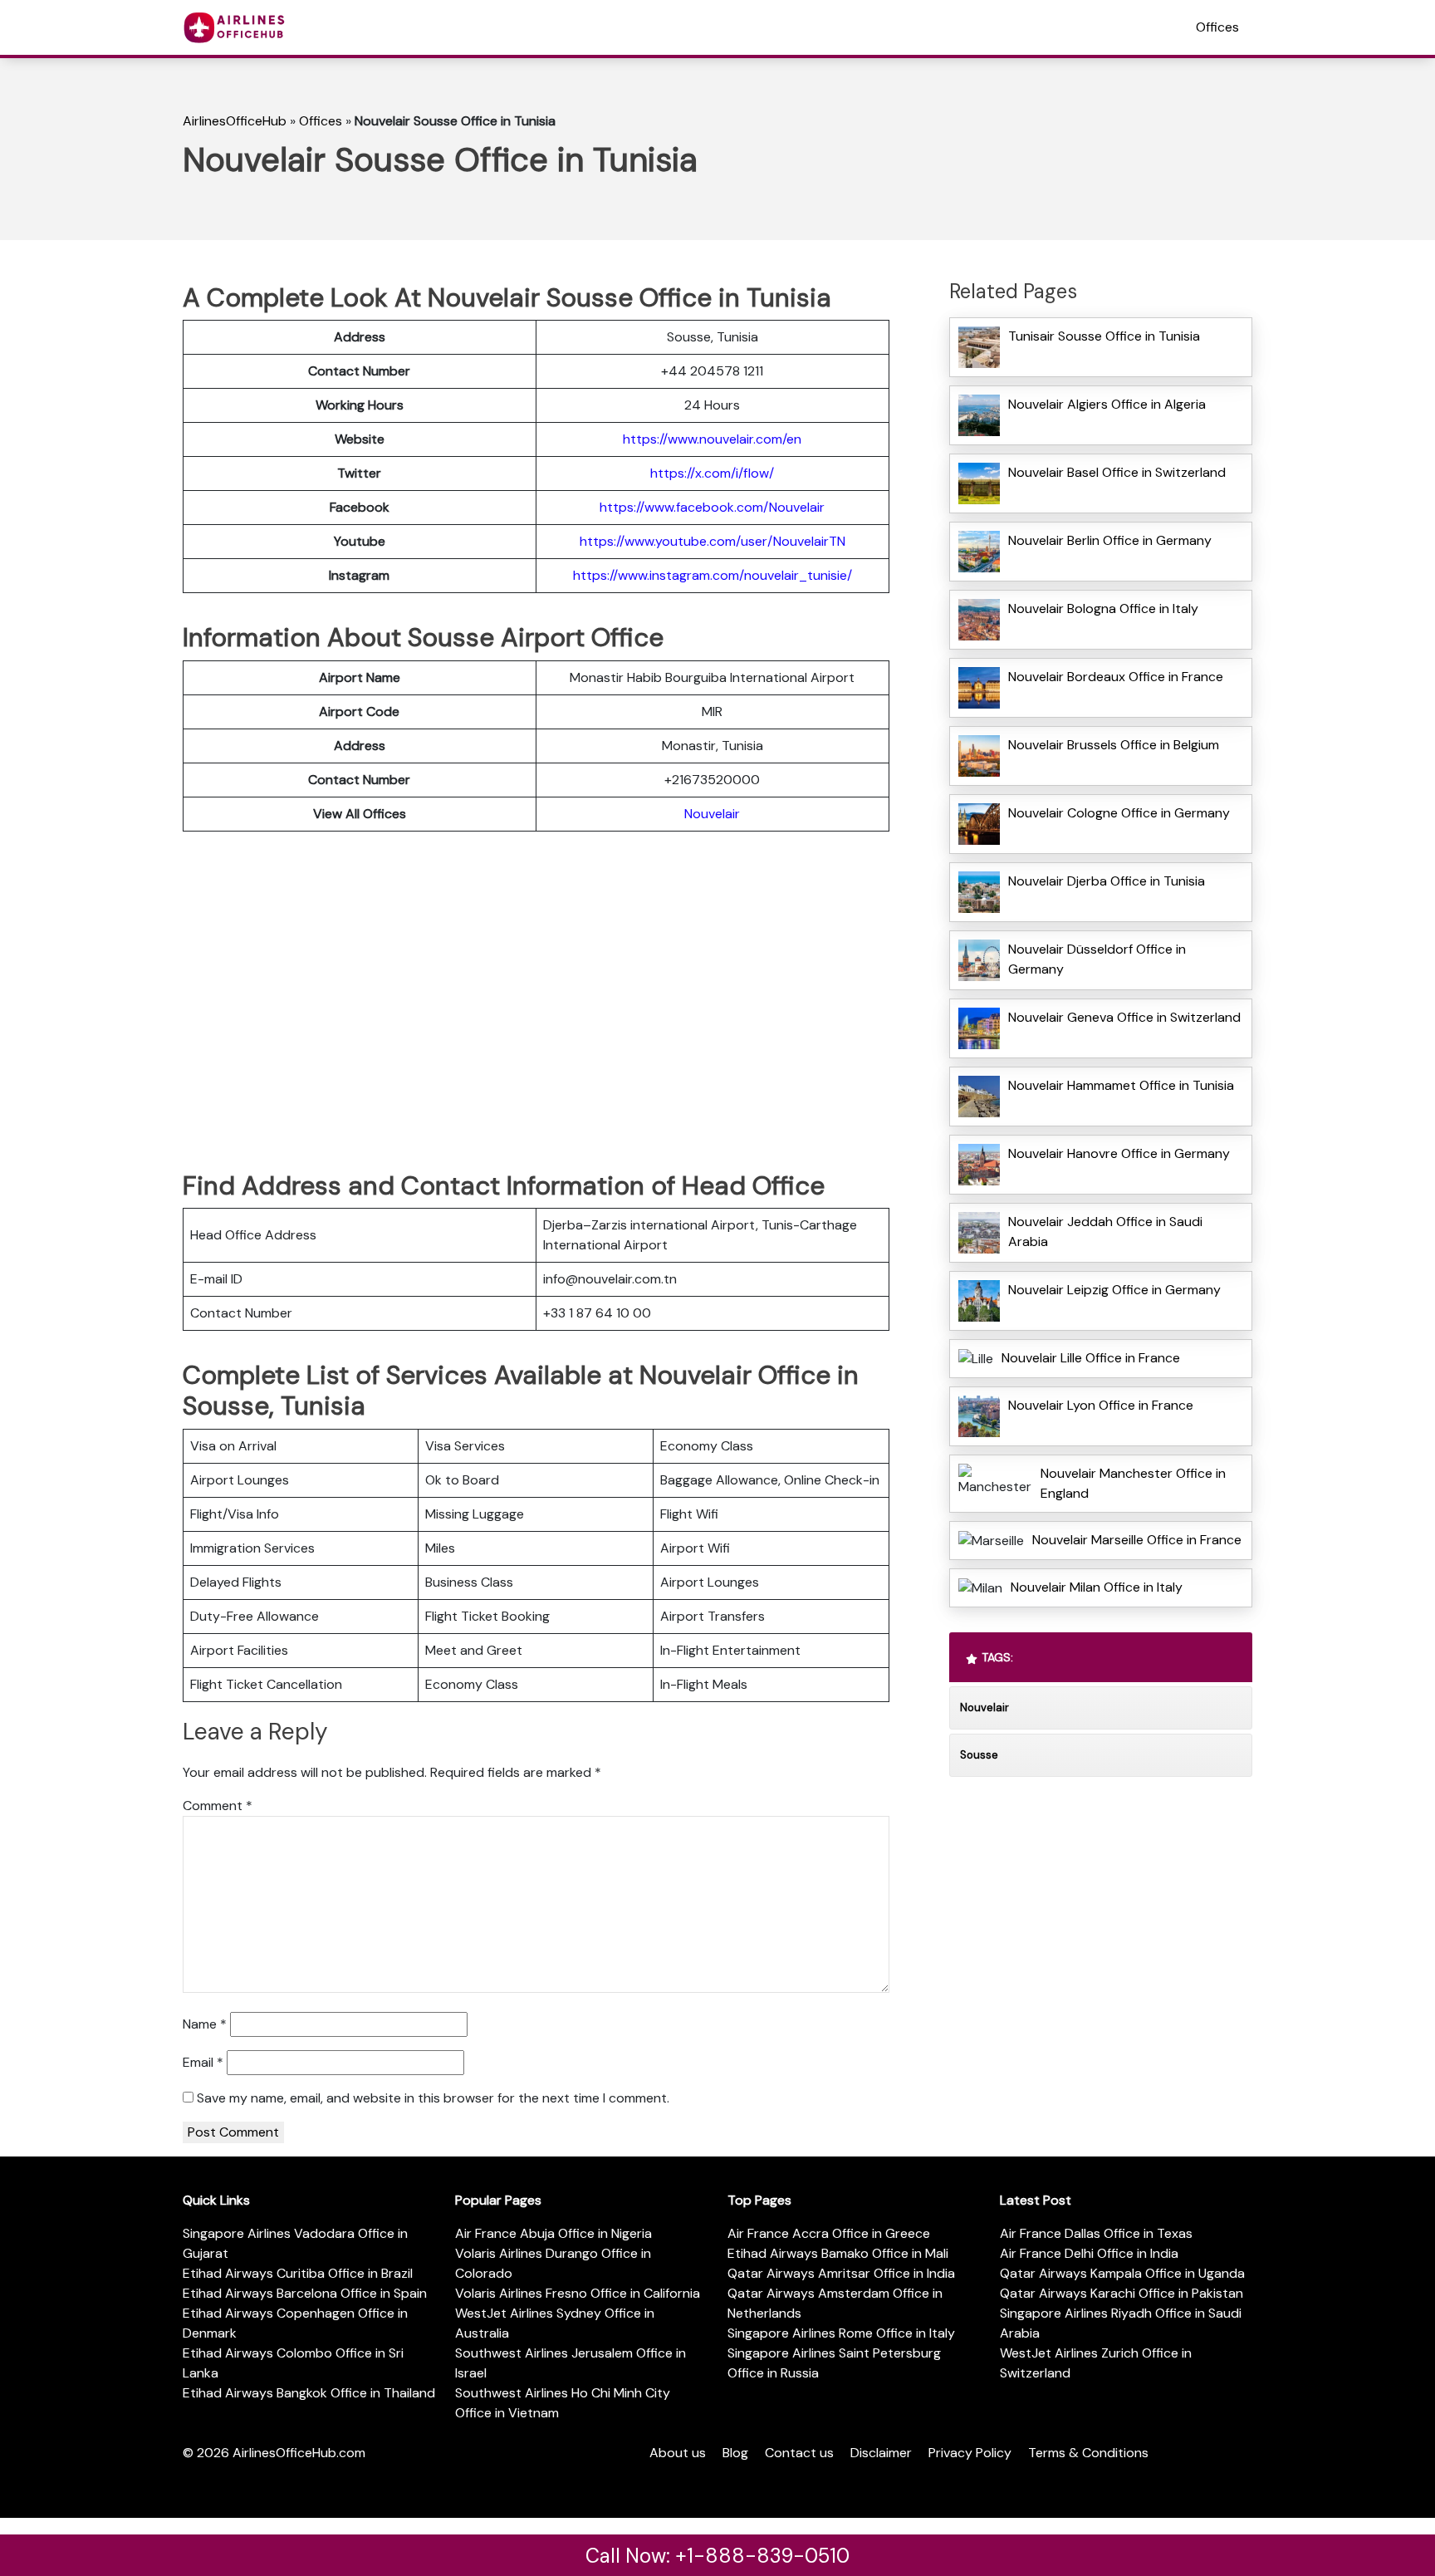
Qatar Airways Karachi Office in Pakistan (1122, 2293)
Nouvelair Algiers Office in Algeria (1107, 404)
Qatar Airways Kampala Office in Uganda (1122, 2273)
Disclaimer (881, 2453)
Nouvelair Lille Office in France (1091, 1358)
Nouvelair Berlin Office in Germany (1110, 540)
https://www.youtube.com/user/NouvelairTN (713, 541)
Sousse (979, 1755)
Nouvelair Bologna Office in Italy (1103, 608)
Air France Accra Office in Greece (829, 2233)
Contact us (799, 2453)
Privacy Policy (970, 2453)
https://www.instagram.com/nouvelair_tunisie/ (713, 575)
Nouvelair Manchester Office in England (1133, 1483)
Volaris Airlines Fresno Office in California (578, 2293)
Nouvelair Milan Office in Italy (1097, 1587)
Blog (735, 2453)
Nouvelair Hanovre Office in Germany (1119, 1153)
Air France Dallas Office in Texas (1096, 2233)
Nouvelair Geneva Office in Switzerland (1124, 1017)
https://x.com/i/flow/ (712, 473)
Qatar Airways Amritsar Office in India (841, 2273)
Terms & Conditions (1088, 2453)
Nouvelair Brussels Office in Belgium (1114, 745)
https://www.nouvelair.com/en (712, 439)
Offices (1217, 27)
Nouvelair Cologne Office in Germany (1119, 813)
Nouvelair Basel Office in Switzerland (1117, 472)
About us (678, 2453)
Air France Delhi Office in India (1089, 2253)
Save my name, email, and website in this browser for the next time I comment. (433, 2098)
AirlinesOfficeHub (235, 121)
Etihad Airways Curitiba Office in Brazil (298, 2273)
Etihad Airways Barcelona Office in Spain (305, 2293)
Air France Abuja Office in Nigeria (553, 2233)
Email (203, 2062)
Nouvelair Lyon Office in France (1101, 1405)
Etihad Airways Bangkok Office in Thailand (309, 2393)
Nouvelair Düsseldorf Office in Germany (1097, 959)
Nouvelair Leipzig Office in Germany (1114, 1290)
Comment (218, 1806)
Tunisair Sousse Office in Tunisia (1104, 336)
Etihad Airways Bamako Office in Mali (838, 2253)
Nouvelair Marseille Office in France (1137, 1540)
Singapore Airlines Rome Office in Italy (841, 2333)
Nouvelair (712, 814)
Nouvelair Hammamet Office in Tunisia (1121, 1085)
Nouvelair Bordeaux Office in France (1116, 677)
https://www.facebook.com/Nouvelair (712, 507)
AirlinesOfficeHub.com (299, 2453)
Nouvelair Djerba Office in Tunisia (1107, 881)
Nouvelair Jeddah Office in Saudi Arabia (1105, 1232)
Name (205, 2024)
